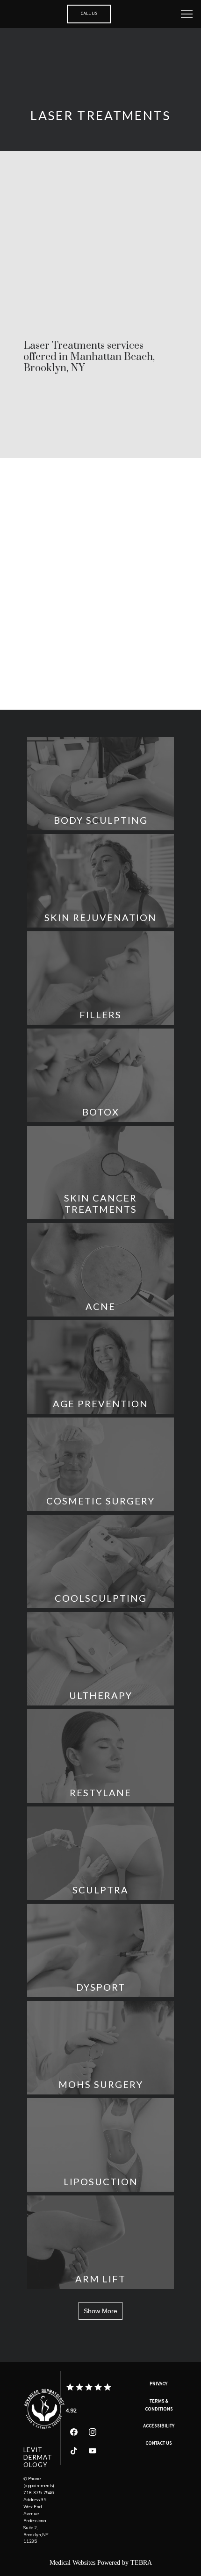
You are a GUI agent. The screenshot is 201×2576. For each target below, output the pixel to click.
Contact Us (159, 2444)
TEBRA (141, 2563)
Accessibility (159, 2426)
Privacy (159, 2384)
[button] (187, 15)
